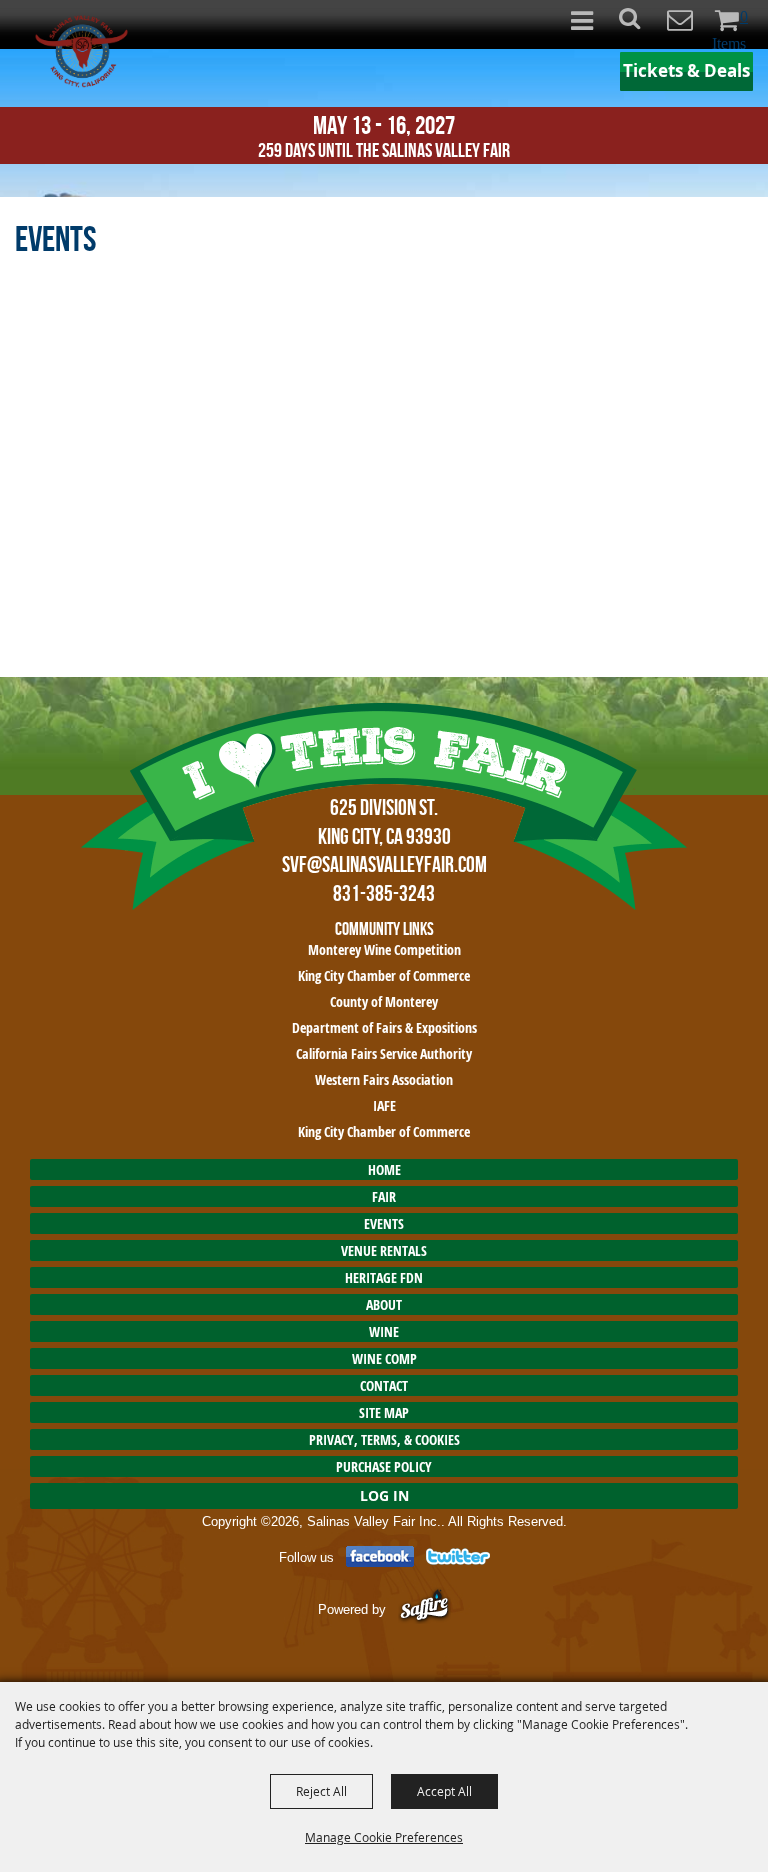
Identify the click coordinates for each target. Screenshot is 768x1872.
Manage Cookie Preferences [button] (384, 1837)
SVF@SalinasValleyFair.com (384, 864)
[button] (640, 24)
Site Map (384, 1412)
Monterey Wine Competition (384, 949)
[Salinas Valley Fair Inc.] (81, 51)
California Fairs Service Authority (384, 1053)
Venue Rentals (384, 1250)
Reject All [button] (321, 1791)
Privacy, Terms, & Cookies (384, 1439)
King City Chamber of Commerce (384, 975)
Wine (384, 1331)
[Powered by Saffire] (424, 1608)
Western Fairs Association (384, 1079)
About (384, 1304)
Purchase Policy (384, 1466)
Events (384, 1223)
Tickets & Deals (686, 70)
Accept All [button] (444, 1791)
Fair (384, 1196)
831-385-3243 (384, 893)
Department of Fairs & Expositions (384, 1027)
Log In (384, 1495)
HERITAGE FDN (384, 1277)
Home (384, 1169)
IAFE (384, 1105)
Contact (384, 1385)
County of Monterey (384, 1001)
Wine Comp (384, 1358)
